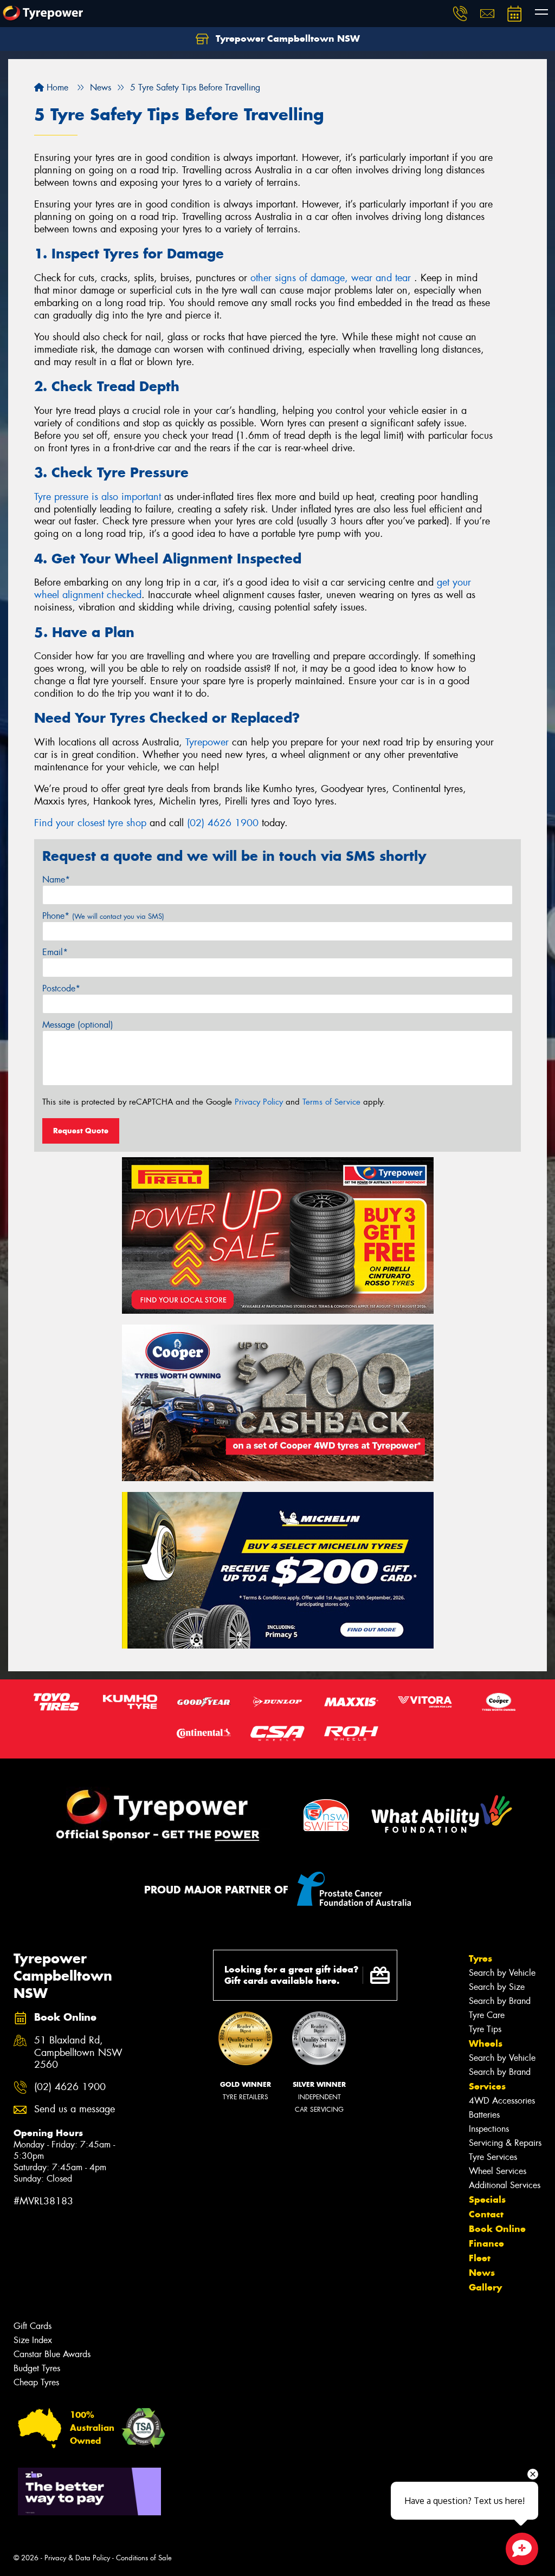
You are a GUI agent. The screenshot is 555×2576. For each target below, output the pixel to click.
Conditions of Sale (144, 2558)
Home (56, 87)
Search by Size (497, 1987)
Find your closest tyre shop (90, 823)
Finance (486, 2243)
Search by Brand (500, 2001)
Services (487, 2086)
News (482, 2273)
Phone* (103, 916)
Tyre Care (487, 2015)
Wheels (486, 2043)
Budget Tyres (37, 2368)
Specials (487, 2199)
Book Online (497, 2229)
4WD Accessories (502, 2101)
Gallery (485, 2287)
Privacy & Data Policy (77, 2558)
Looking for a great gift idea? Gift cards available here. (292, 1975)
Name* (56, 880)
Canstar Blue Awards (52, 2354)
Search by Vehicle (502, 1973)
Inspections (489, 2129)
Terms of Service (331, 1102)
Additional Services (505, 2185)
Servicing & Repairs (505, 2143)
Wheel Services (498, 2171)
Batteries (484, 2115)
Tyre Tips (485, 2029)
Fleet (480, 2258)
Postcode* (61, 988)
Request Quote (81, 1131)
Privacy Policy (259, 1102)
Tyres (480, 1958)
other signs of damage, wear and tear (332, 278)
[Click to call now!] (460, 14)
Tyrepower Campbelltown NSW (286, 38)
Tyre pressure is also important (98, 497)
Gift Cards (33, 2326)
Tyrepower (207, 742)
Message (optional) (78, 1025)
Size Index (33, 2340)
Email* (55, 952)
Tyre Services (493, 2157)
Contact (486, 2214)
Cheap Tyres (36, 2382)
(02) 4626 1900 (223, 823)
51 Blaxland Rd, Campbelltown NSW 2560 (78, 2053)
